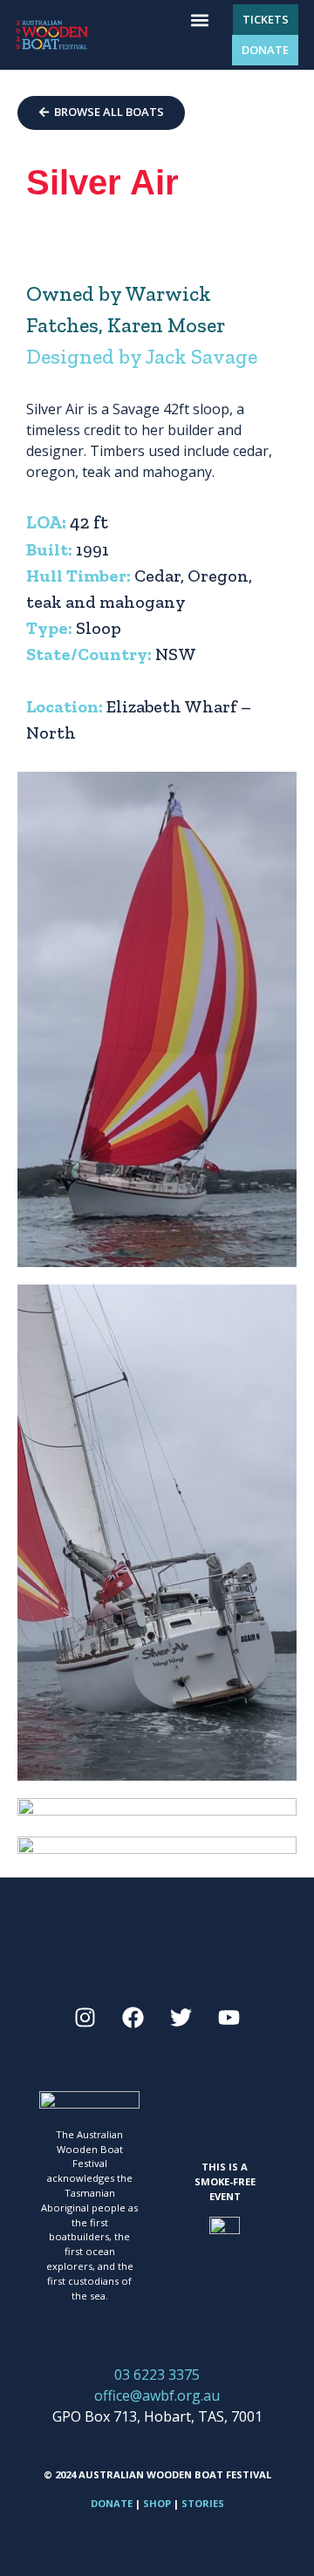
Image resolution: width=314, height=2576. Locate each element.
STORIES (203, 2503)
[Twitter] (181, 2017)
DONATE (112, 2503)
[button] (199, 20)
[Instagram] (85, 2017)
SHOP (157, 2503)
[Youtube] (229, 2017)
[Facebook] (133, 2017)
